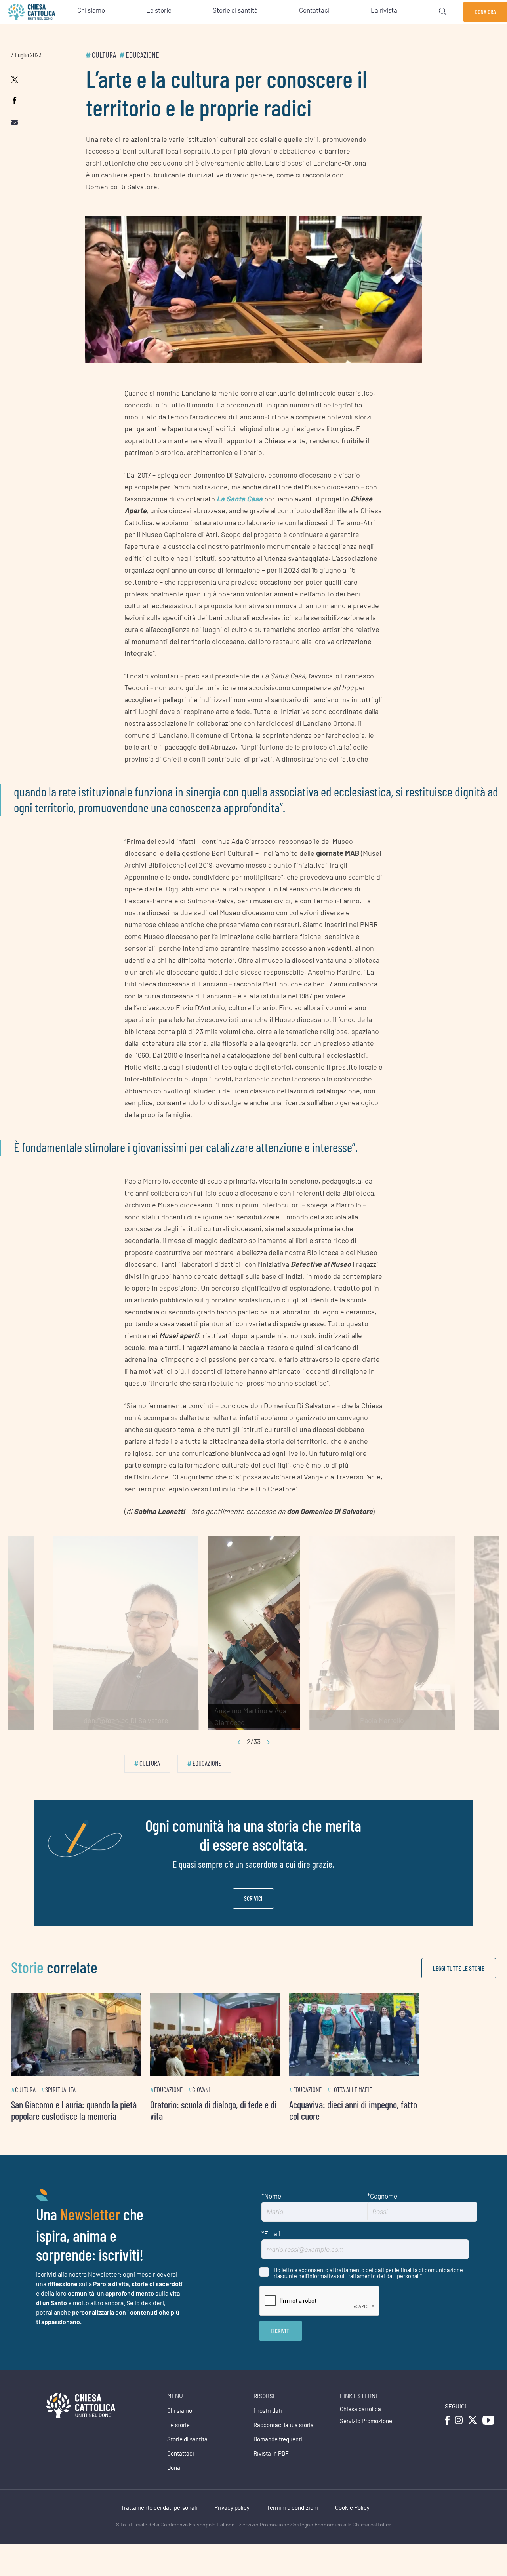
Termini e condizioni (292, 2524)
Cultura (104, 55)
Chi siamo (180, 2427)
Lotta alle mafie (403, 2106)
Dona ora (485, 12)
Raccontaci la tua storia (284, 2442)
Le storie (178, 2442)
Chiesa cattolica (360, 2426)
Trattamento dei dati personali (383, 2292)
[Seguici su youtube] (488, 2436)
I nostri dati (268, 2427)
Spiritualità (60, 2106)
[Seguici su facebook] (447, 2436)
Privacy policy (232, 2524)
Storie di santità (187, 2456)
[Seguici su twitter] (473, 2436)
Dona (174, 2484)
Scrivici (253, 1898)
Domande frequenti (278, 2456)
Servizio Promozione (366, 2438)
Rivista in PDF (271, 2470)
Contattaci (181, 2470)
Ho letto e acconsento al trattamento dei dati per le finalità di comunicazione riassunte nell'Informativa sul (368, 2289)
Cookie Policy (352, 2524)
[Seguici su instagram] (459, 2436)
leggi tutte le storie (459, 1968)
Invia (281, 2347)
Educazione (142, 55)
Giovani (227, 2106)
